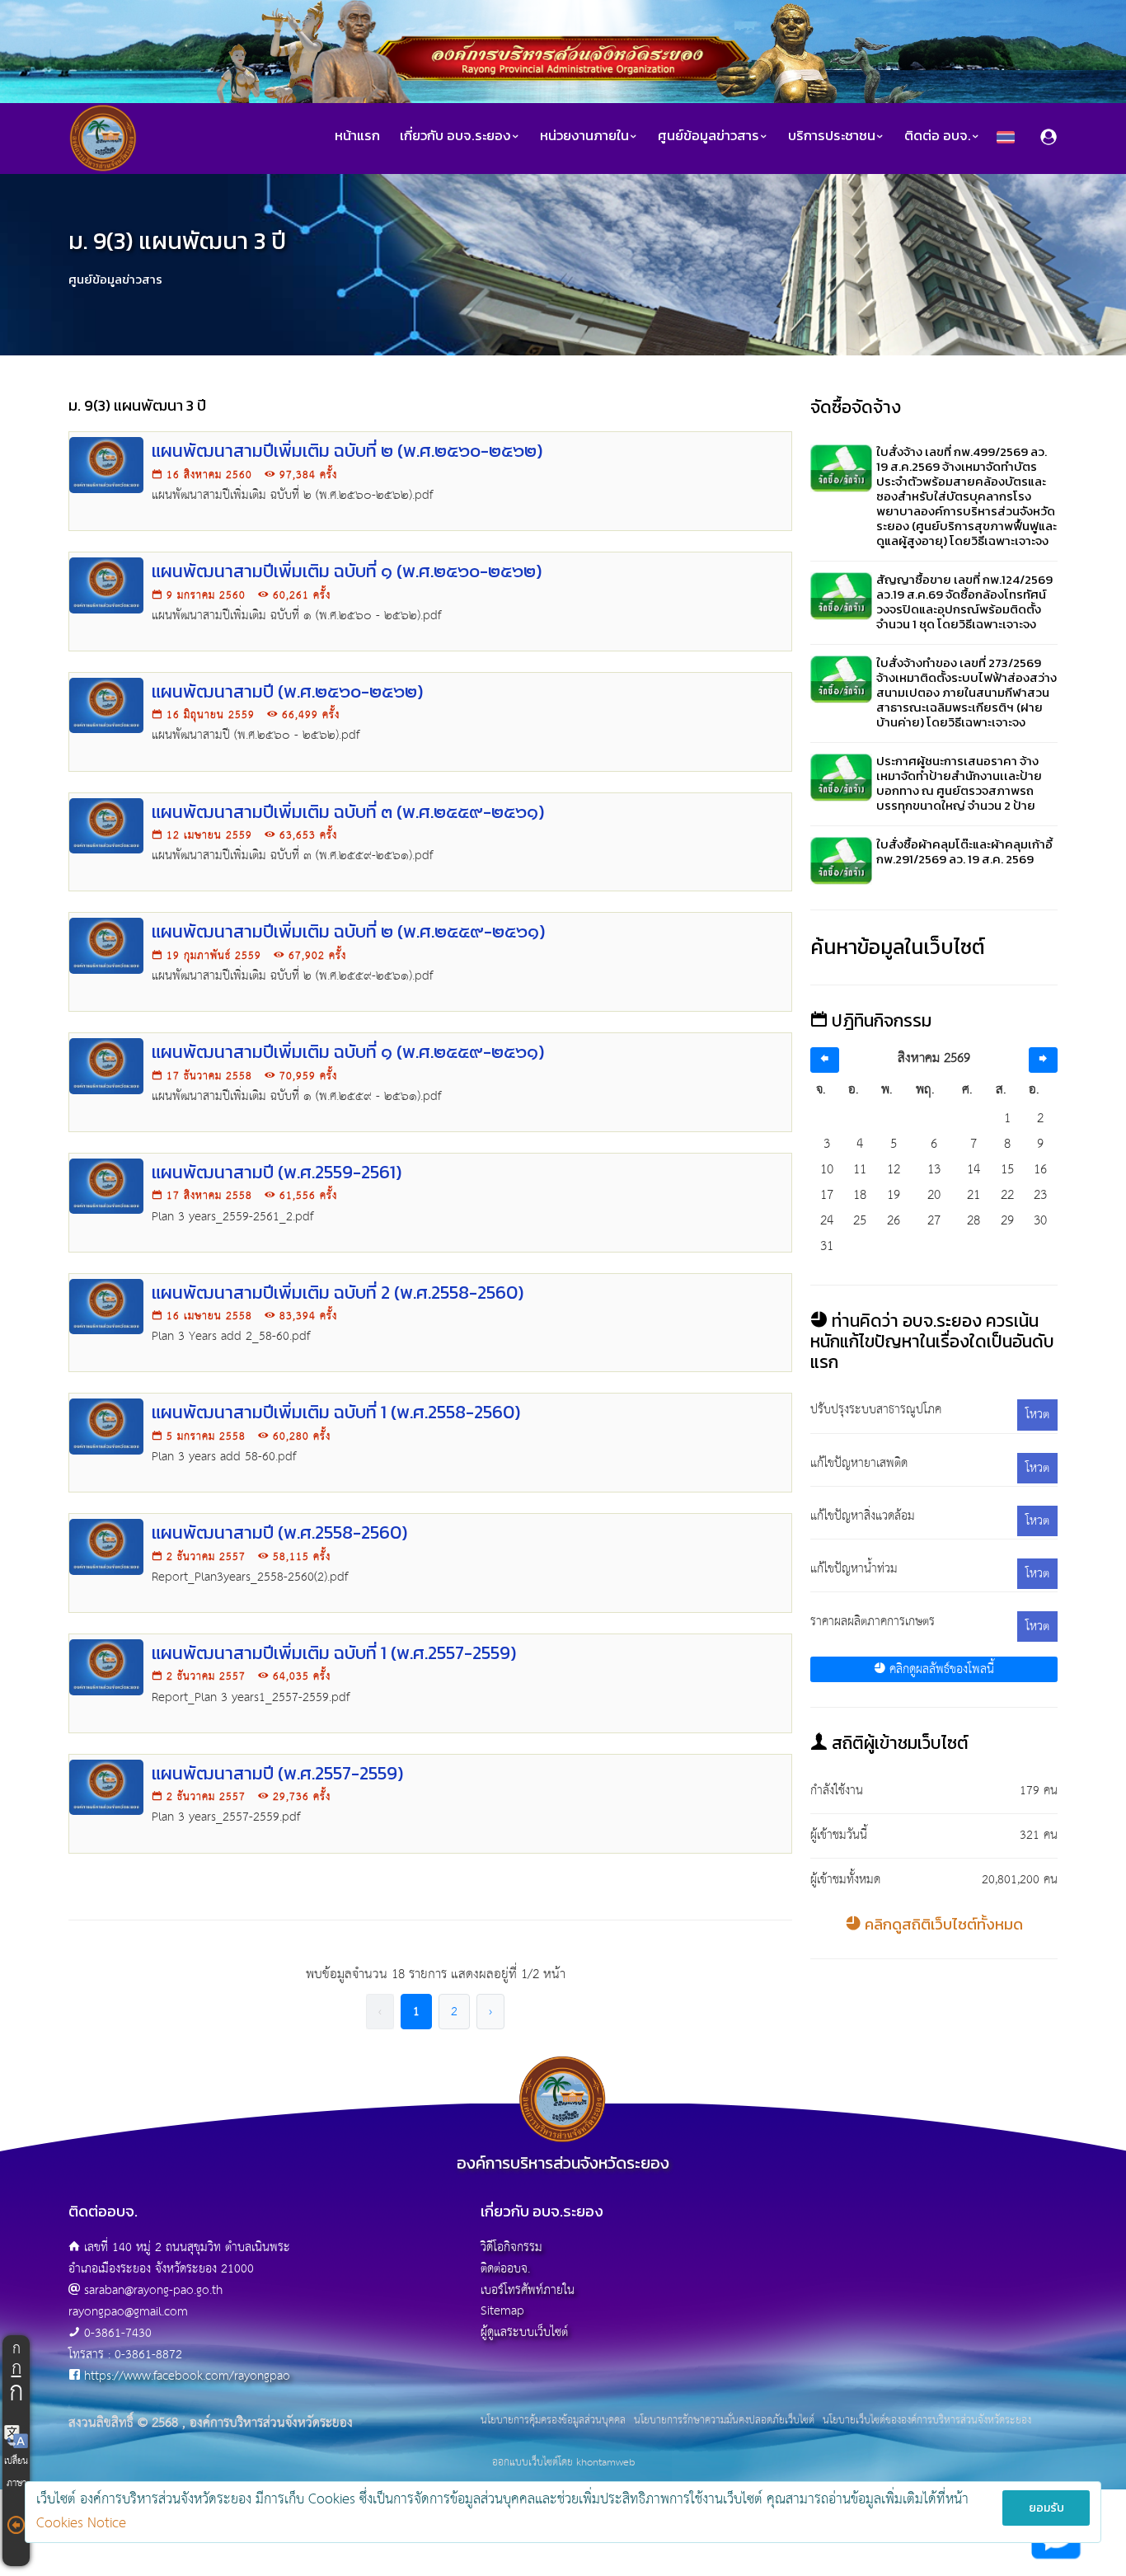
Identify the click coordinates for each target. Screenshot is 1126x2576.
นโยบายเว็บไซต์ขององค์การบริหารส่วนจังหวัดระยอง (927, 2421)
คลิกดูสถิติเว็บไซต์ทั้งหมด (942, 1924)
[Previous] (825, 1060)
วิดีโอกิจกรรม (511, 2247)
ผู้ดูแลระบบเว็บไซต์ (524, 2332)
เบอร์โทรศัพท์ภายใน (528, 2290)
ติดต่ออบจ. (505, 2269)
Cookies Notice (81, 2524)
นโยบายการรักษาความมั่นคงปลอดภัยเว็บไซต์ (724, 2421)
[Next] (1043, 1060)
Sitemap (502, 2311)
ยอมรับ (1046, 2508)
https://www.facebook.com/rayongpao (187, 2376)
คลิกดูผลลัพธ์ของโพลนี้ (940, 1669)
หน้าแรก (357, 136)
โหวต (1037, 1415)
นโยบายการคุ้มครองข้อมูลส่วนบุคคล (553, 2421)
